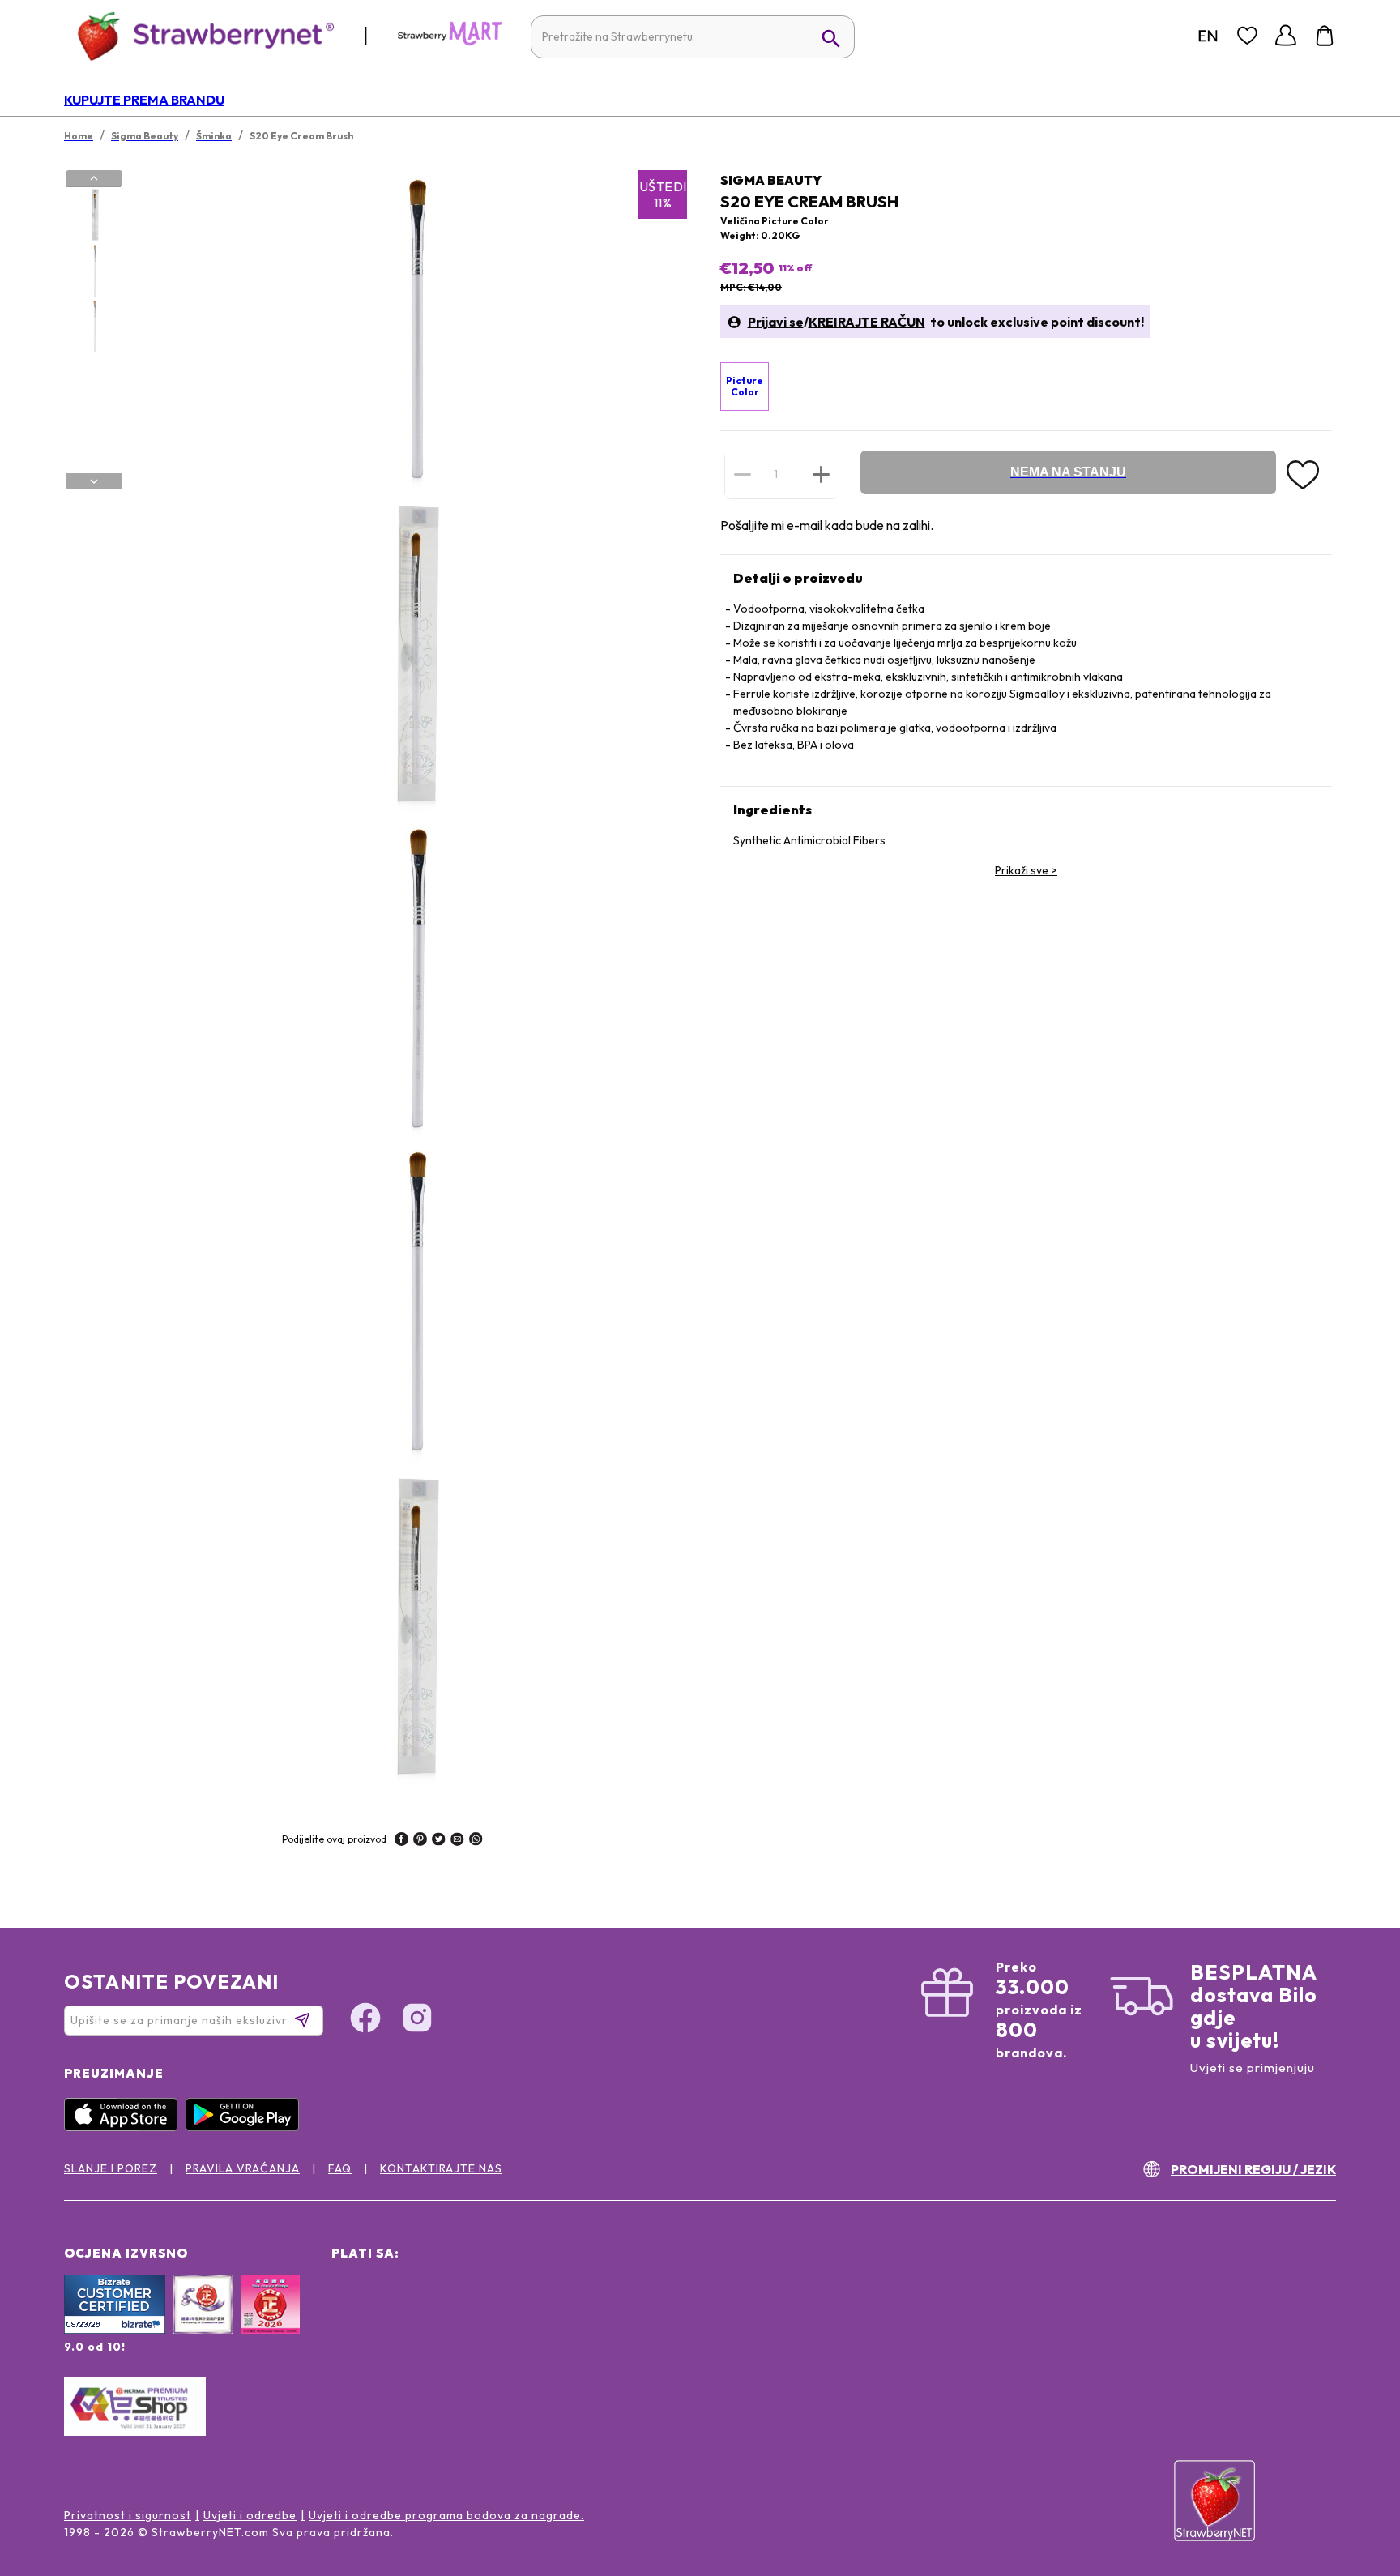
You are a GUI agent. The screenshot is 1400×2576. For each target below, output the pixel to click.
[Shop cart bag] (1325, 36)
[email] (457, 1841)
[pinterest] (420, 1841)
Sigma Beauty (771, 180)
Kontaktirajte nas (441, 2168)
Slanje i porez (111, 2168)
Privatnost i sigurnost (128, 2515)
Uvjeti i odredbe (250, 2515)
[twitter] (439, 1841)
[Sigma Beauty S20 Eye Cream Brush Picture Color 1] (93, 215)
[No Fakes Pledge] (270, 2322)
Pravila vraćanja (243, 2168)
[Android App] (246, 2127)
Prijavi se (776, 322)
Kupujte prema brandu (144, 100)
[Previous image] (94, 178)
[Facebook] (365, 2020)
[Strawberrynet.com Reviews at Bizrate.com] (115, 2330)
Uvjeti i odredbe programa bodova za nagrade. (446, 2515)
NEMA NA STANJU (1068, 472)
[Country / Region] (1208, 36)
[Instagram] (417, 2020)
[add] (821, 474)
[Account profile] (1286, 36)
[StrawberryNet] (199, 35)
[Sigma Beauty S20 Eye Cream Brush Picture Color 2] (93, 271)
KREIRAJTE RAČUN (867, 322)
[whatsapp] (476, 1841)
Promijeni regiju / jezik (1253, 2169)
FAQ (340, 2168)
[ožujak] (450, 42)
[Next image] (94, 481)
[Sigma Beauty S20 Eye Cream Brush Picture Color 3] (93, 327)
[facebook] (401, 1841)
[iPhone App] (125, 2127)
